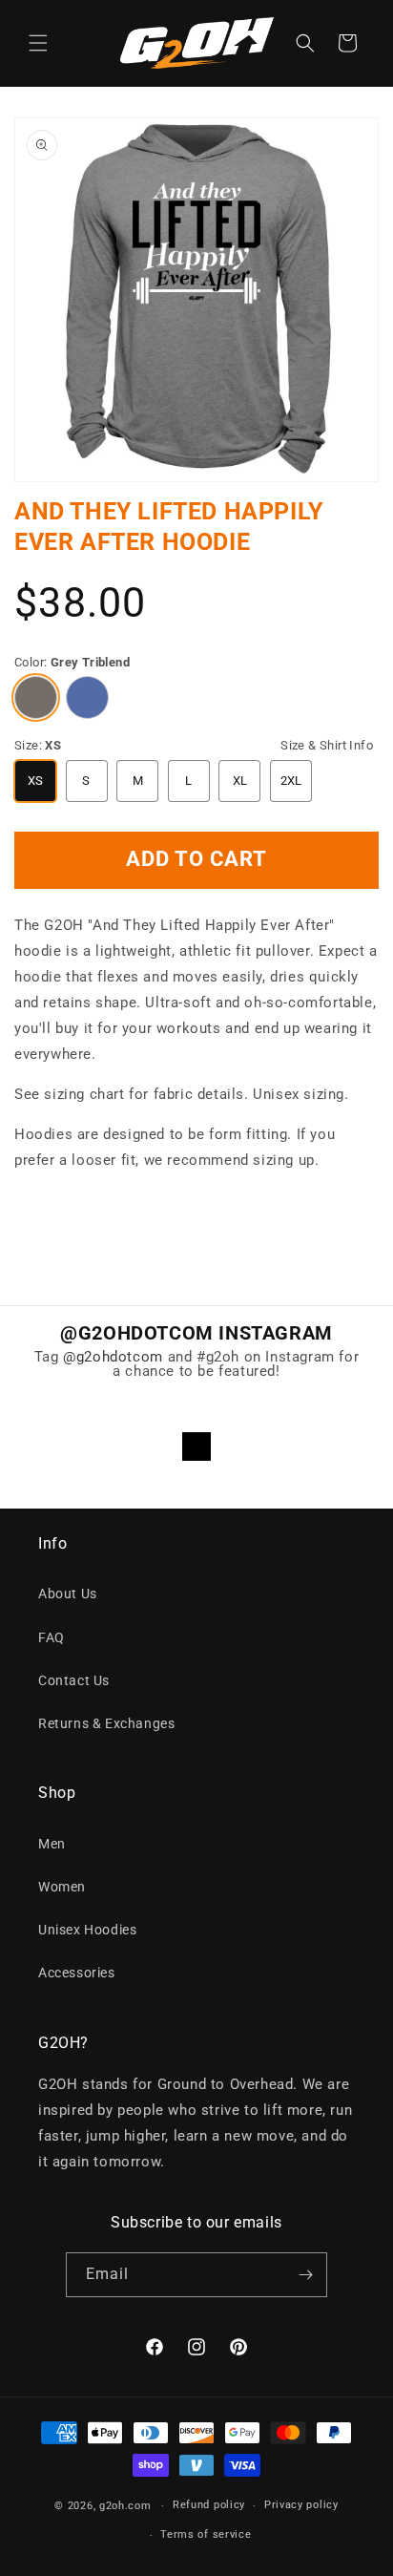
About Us (68, 1594)
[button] (38, 43)
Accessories (77, 1973)
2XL (291, 781)
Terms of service (206, 2534)
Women (62, 1887)
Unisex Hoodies (87, 1930)
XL (240, 781)
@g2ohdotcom (113, 1357)
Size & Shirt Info (327, 745)
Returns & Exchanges (106, 1723)
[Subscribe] (305, 2275)
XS (36, 781)
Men (52, 1844)
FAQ (52, 1637)
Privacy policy (301, 2505)
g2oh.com (125, 2506)
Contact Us (74, 1680)
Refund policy (209, 2505)
